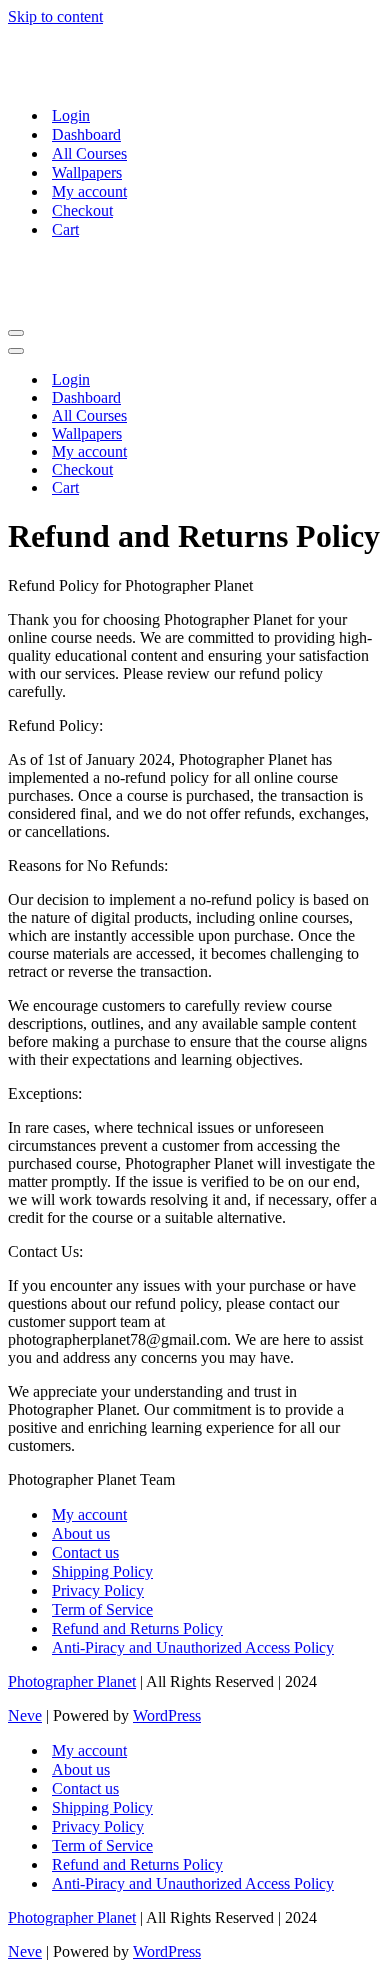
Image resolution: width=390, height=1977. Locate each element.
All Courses (89, 153)
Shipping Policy (102, 1571)
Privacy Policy (98, 1590)
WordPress (167, 1715)
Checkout (82, 210)
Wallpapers (87, 172)
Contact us (85, 1552)
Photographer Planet (72, 1681)
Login (71, 115)
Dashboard (86, 134)
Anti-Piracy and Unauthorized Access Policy (193, 1647)
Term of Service (102, 1609)
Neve (25, 1715)
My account (89, 191)
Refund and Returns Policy (137, 1628)
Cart (65, 229)
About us (81, 1533)
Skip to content (55, 16)
